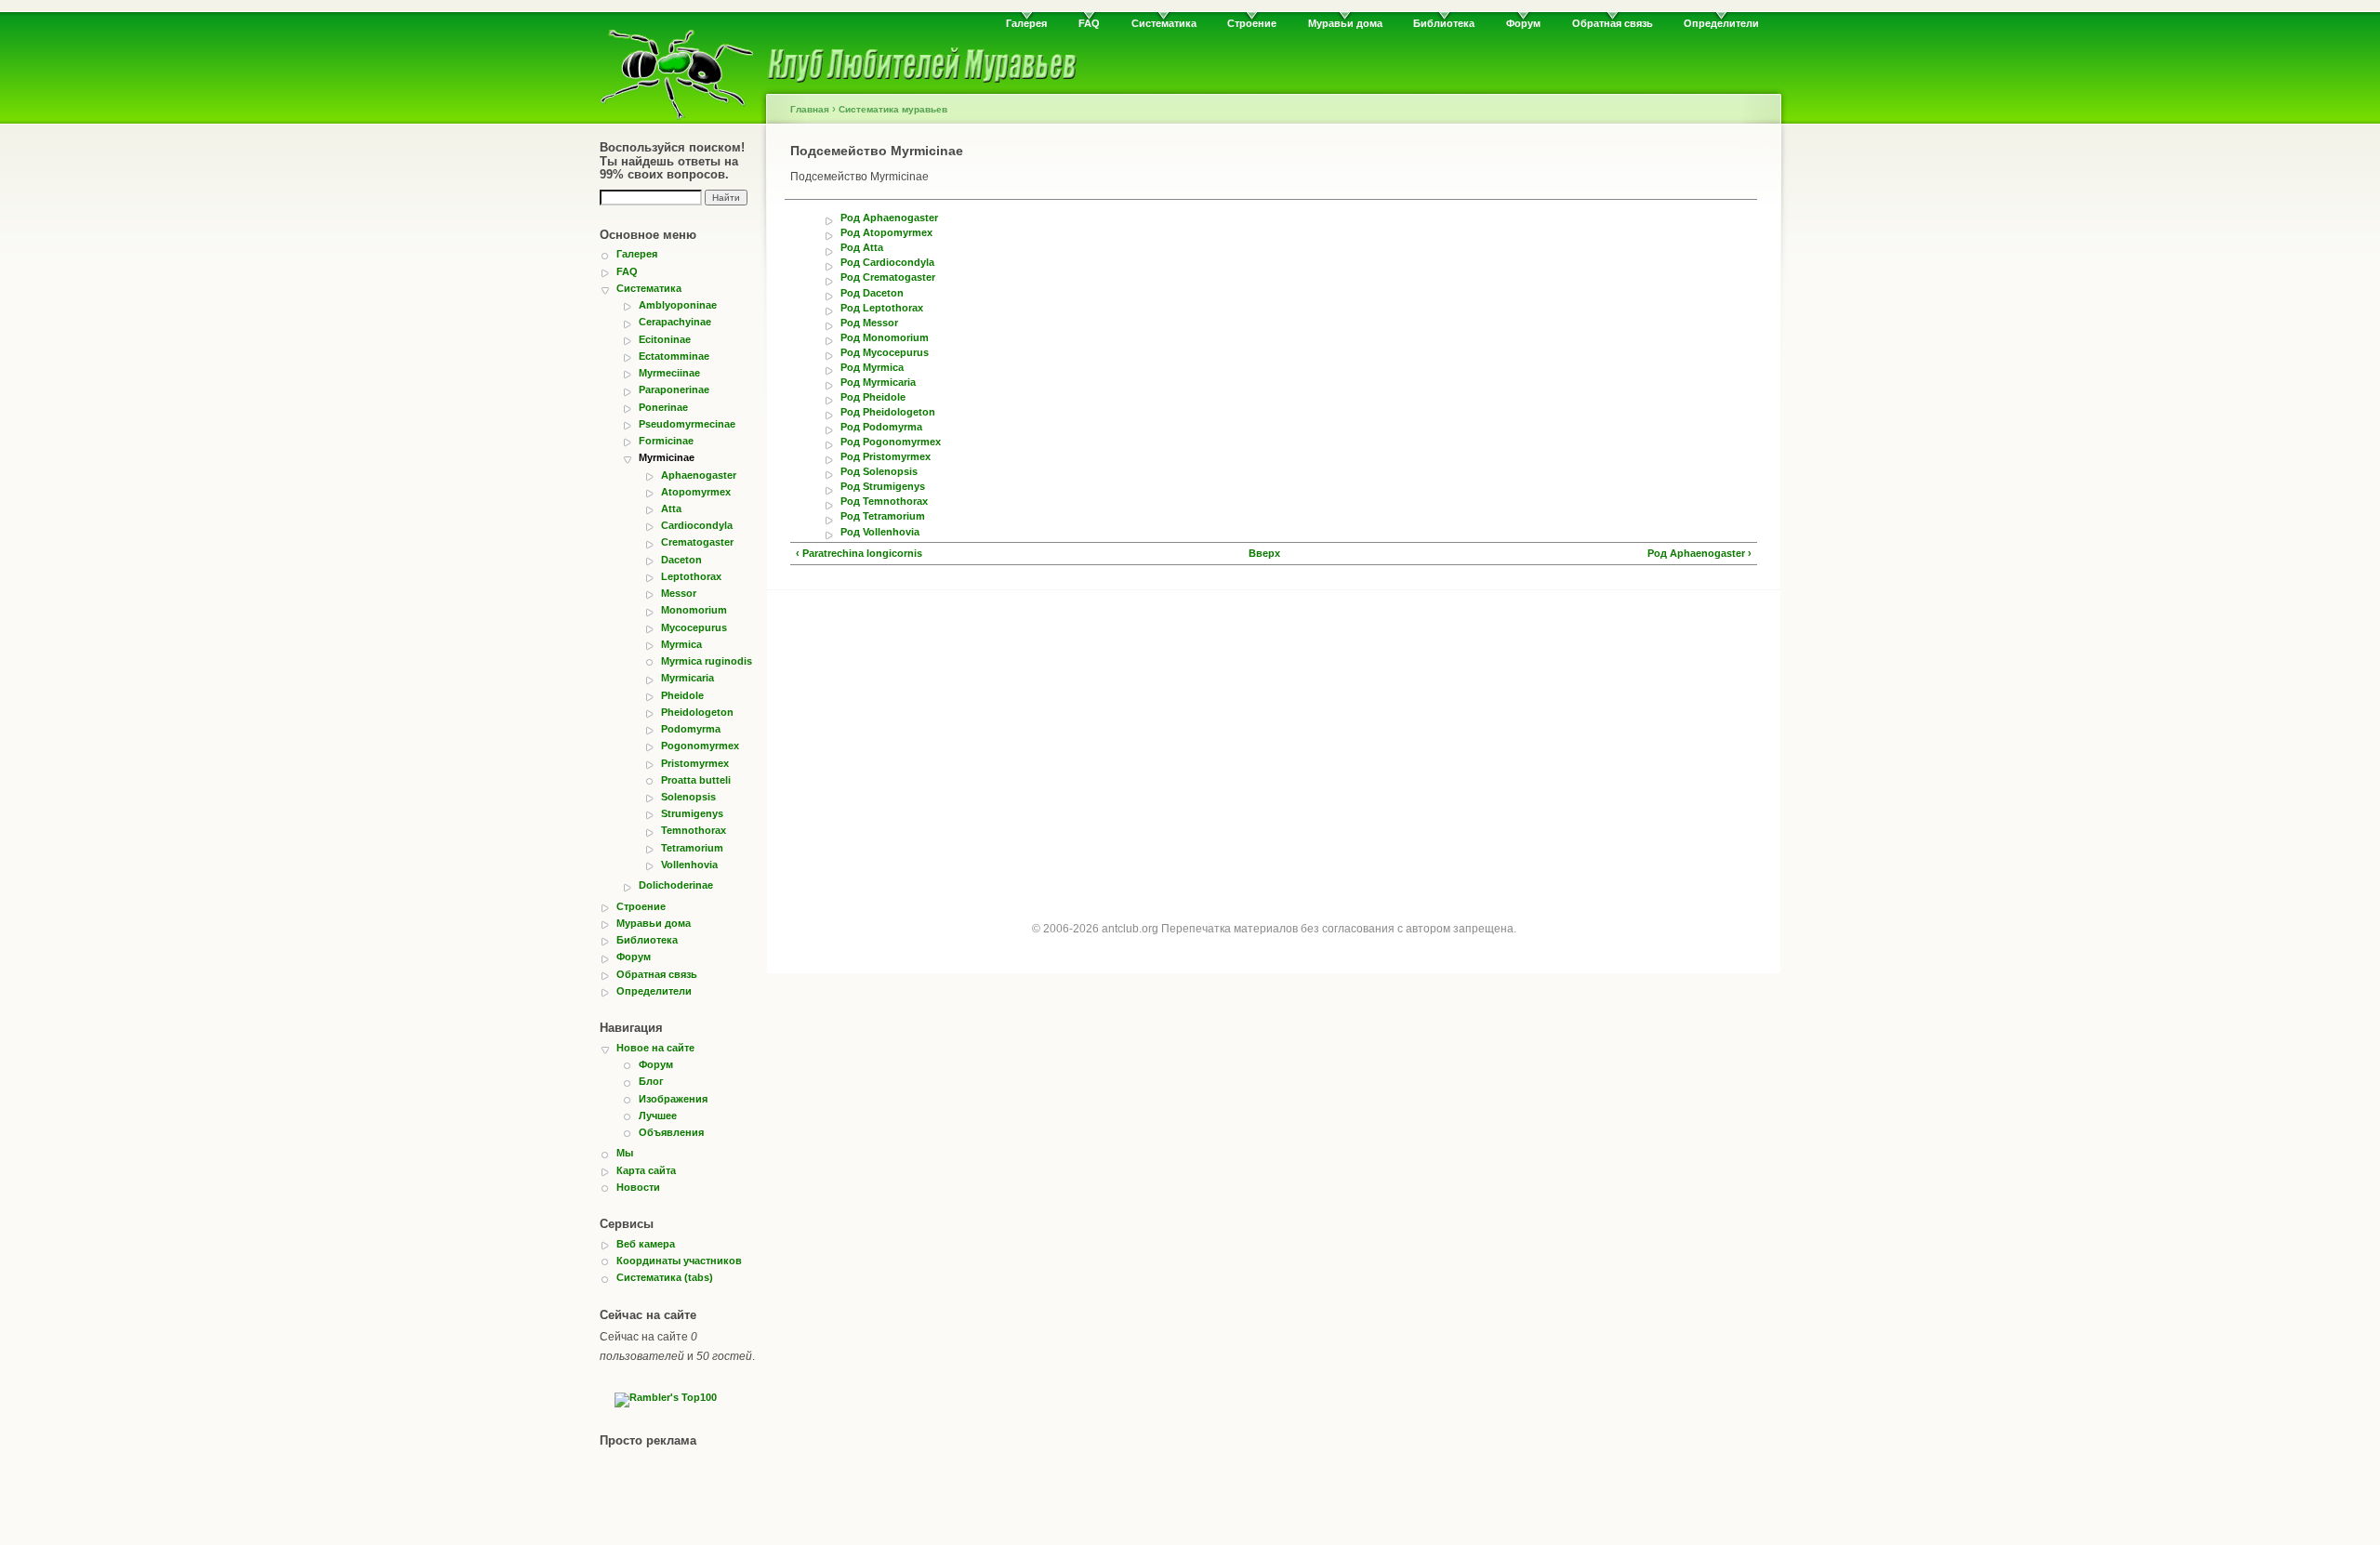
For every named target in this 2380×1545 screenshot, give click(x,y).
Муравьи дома (1345, 23)
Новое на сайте (655, 1048)
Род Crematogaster (888, 277)
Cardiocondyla (697, 525)
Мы (625, 1153)
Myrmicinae (667, 457)
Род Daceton (872, 293)
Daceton (681, 560)
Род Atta (862, 248)
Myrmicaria (688, 678)
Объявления (671, 1132)
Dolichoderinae (676, 885)
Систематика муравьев (893, 109)
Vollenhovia (689, 865)
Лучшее (658, 1116)
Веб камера (646, 1244)
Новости (638, 1187)
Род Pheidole (873, 397)
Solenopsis (688, 797)
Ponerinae (663, 407)
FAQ (1089, 23)
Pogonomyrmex (700, 746)
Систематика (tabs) (665, 1277)
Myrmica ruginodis (707, 661)
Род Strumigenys (883, 487)
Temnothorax (694, 830)
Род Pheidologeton (888, 412)
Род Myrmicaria (878, 383)
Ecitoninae (665, 339)
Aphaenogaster (699, 475)
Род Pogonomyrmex (891, 442)
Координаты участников (679, 1261)
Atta (671, 508)
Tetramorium (692, 848)
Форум (1523, 23)
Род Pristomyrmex (886, 457)
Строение (1252, 23)
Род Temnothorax (884, 502)
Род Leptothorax (882, 308)
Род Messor (869, 323)
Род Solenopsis (879, 472)
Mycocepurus (694, 627)
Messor (679, 593)
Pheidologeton (697, 712)
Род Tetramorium (883, 516)
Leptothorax (691, 576)
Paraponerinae (674, 390)
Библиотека (1444, 23)
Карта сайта (646, 1170)
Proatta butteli (696, 780)
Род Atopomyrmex (886, 233)
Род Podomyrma (881, 427)
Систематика (1164, 23)
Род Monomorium (885, 338)
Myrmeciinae (669, 373)
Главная (810, 109)
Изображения (673, 1099)
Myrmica (681, 644)
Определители (1721, 23)
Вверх (1264, 554)
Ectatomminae (674, 356)
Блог (651, 1081)
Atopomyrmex (696, 492)
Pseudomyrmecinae (687, 424)
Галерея (1026, 23)
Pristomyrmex (695, 763)
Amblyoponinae (678, 305)
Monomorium (694, 610)
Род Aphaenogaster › (1699, 554)
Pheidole (682, 695)
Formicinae (666, 441)
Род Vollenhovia (880, 532)
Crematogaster (697, 542)
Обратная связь (1613, 23)
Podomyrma (691, 729)
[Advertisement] (1274, 739)
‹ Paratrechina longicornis (859, 554)
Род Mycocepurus (885, 353)
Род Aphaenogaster (889, 218)
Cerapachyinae (675, 322)
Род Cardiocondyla (887, 263)
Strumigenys (692, 813)
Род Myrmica (872, 368)
